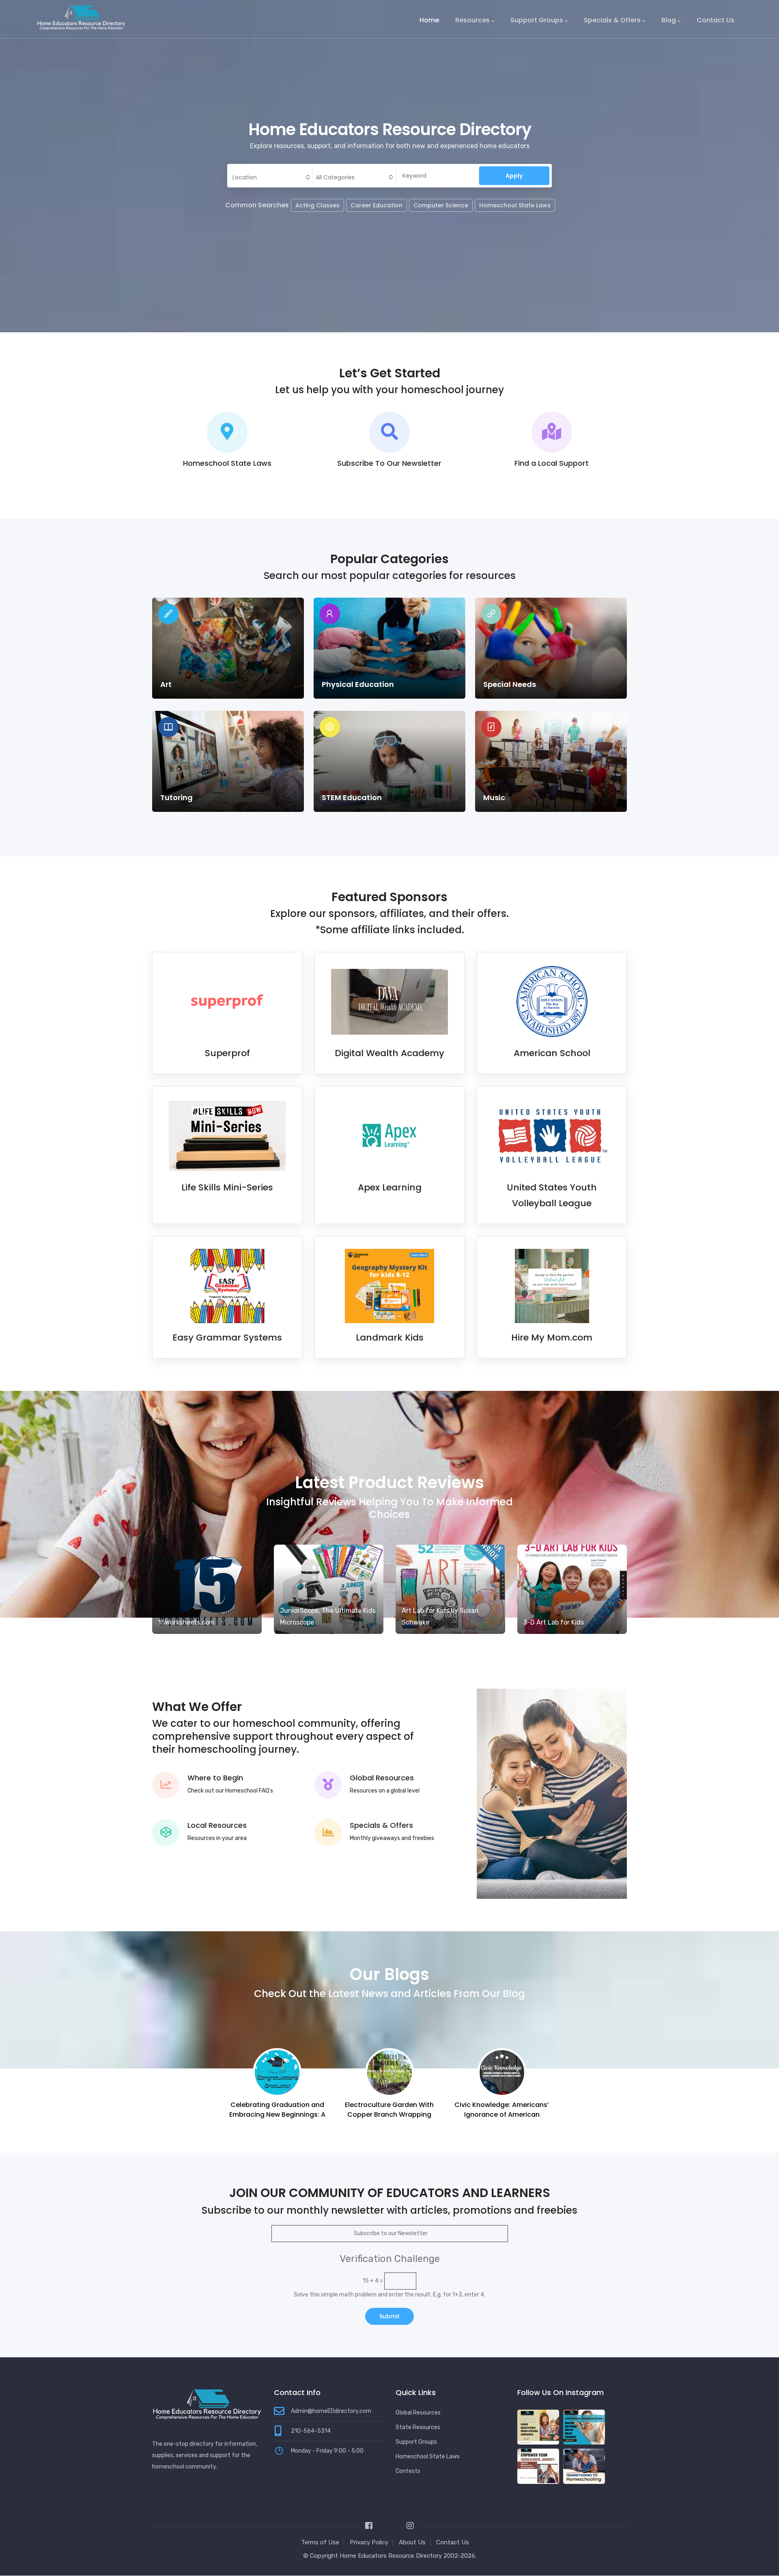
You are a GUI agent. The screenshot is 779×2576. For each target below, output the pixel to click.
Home (429, 20)
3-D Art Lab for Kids (554, 1622)
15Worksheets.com (186, 1622)
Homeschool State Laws (515, 205)
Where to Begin (215, 1778)
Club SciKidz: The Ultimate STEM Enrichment (502, 2110)
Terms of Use (320, 2542)
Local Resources (217, 1825)
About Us (412, 2542)
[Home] (81, 17)
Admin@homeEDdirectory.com (331, 2411)
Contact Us (716, 20)
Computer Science (441, 205)
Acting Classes (317, 205)
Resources (472, 20)
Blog (669, 20)
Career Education (377, 205)
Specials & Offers (612, 20)
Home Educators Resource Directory (392, 2556)
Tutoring (176, 797)
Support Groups (537, 20)
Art (166, 684)
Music (494, 797)
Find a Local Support (552, 463)
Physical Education (358, 684)
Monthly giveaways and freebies (392, 1838)
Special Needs (510, 684)
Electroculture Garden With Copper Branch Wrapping (277, 2110)
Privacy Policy (369, 2542)
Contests (408, 2471)
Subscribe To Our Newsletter (389, 463)
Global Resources (382, 1778)
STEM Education (352, 797)
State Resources (418, 2427)
